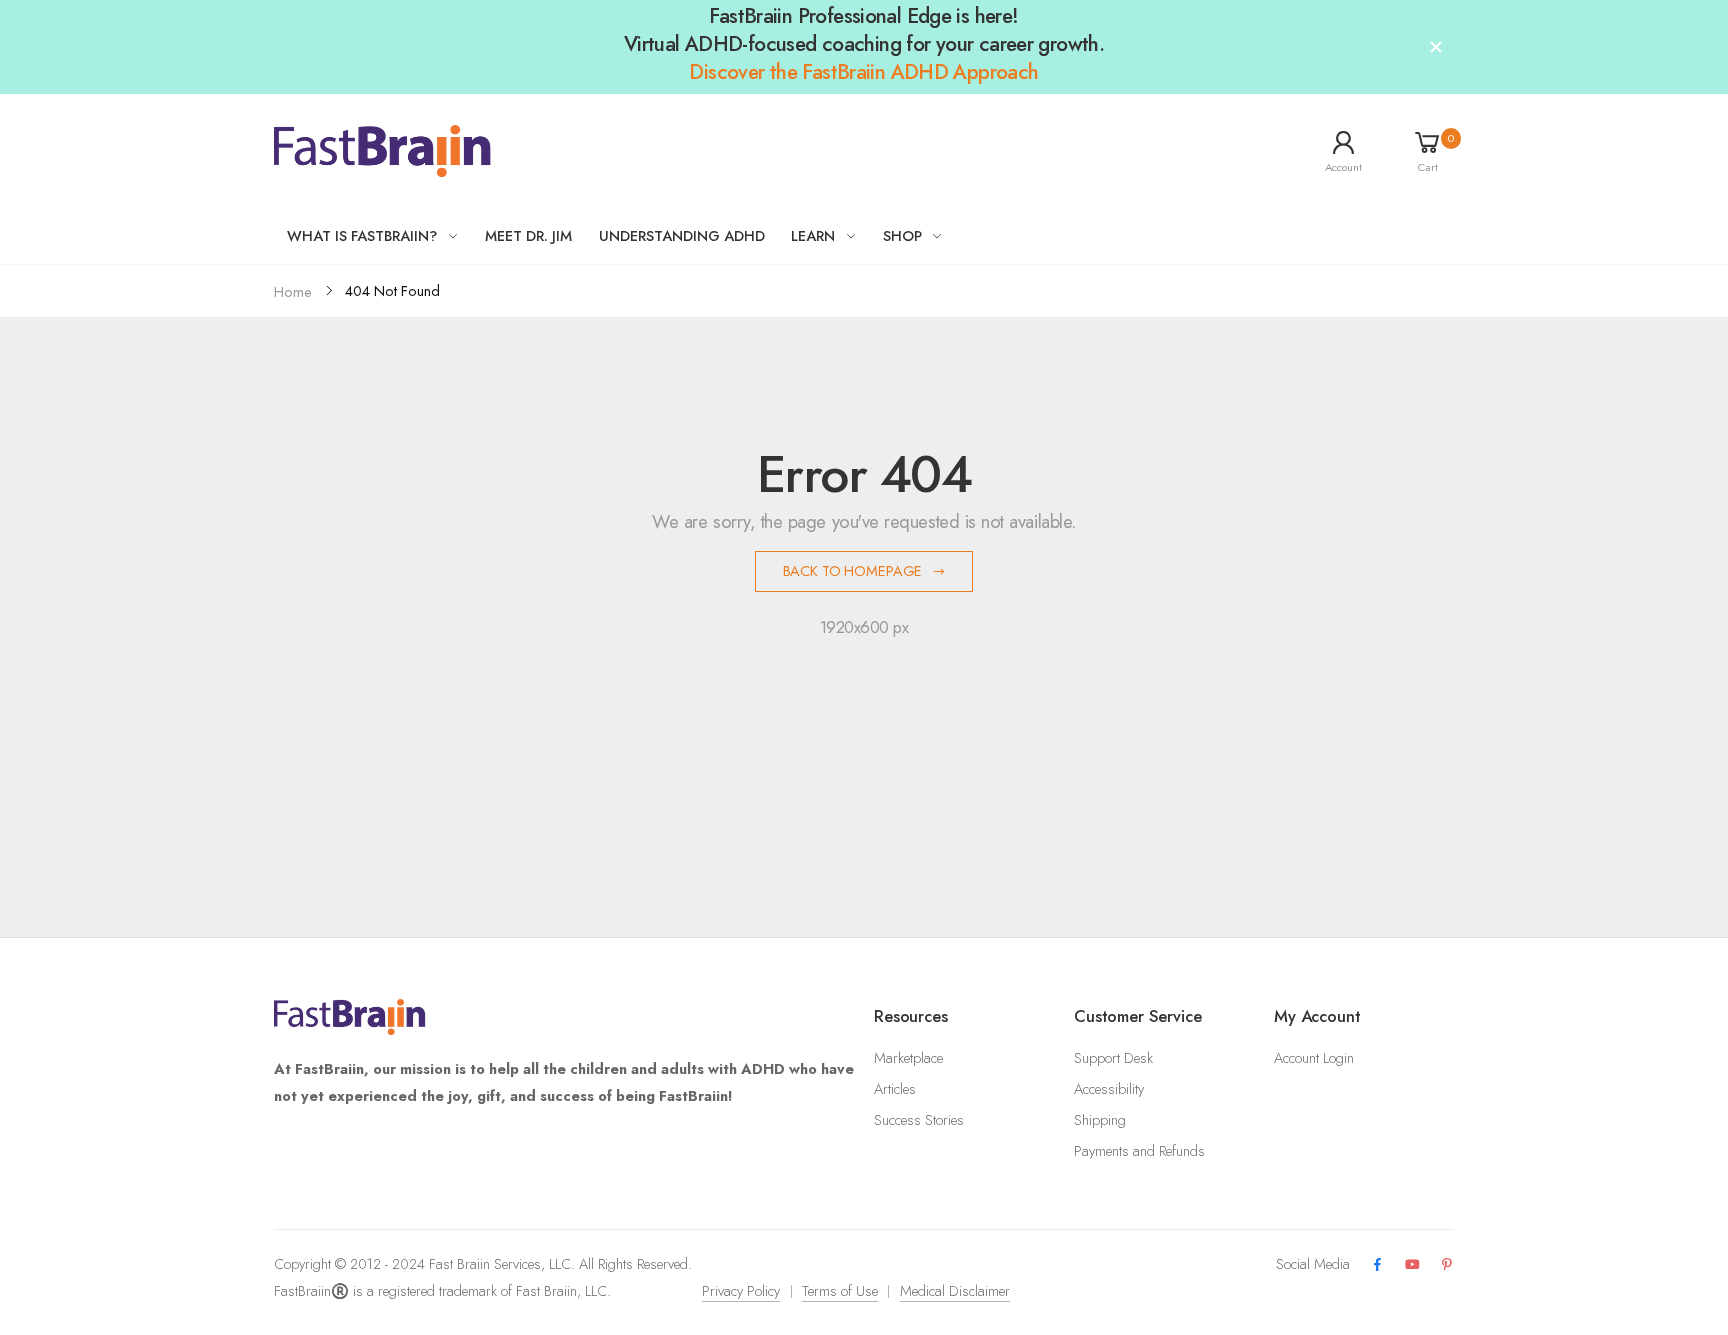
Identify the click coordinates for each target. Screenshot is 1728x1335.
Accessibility (1109, 1089)
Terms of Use (840, 1291)
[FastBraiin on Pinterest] (1447, 1265)
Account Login (1314, 1058)
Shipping (1100, 1120)
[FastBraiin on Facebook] (1377, 1265)
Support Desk (1113, 1058)
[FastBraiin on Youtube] (1412, 1265)
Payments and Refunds (1139, 1151)
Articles (895, 1089)
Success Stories (919, 1120)
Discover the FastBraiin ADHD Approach (863, 72)
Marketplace (908, 1058)
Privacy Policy (741, 1291)
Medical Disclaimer (955, 1291)
